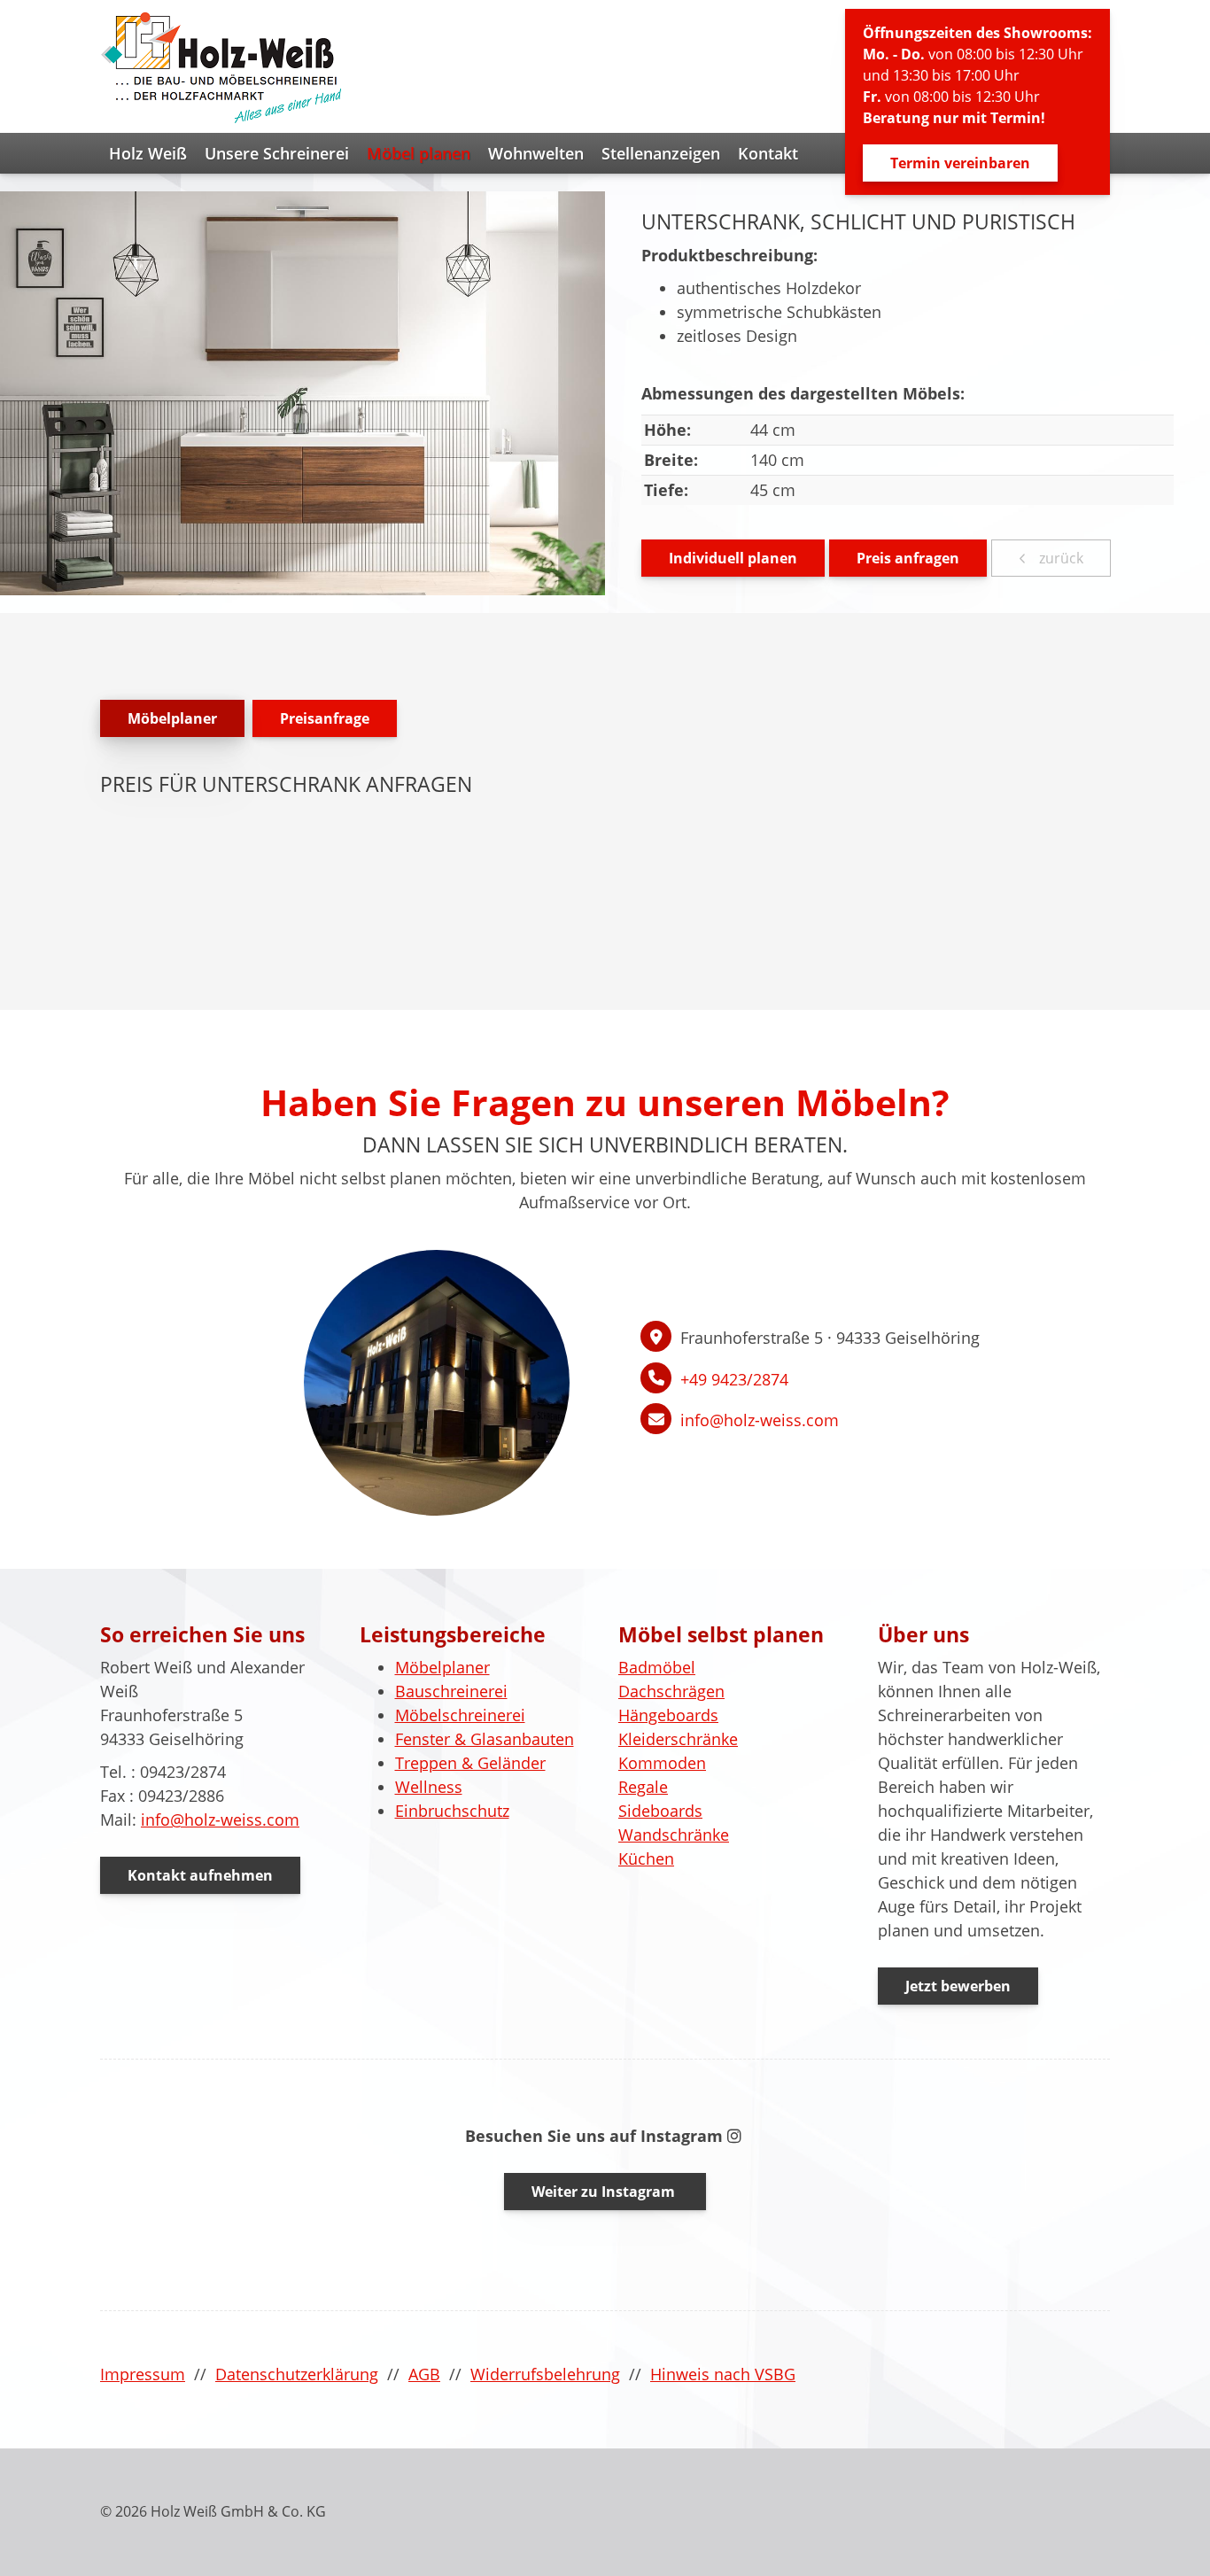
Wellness (429, 1787)
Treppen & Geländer (470, 1763)
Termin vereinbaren (960, 163)
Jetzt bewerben (958, 1986)
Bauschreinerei (451, 1691)
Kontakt (768, 153)
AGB (424, 2374)
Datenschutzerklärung (297, 2374)
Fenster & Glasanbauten (485, 1739)
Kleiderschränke (678, 1739)
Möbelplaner (172, 718)
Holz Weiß (148, 153)
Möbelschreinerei (460, 1715)
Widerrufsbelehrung (545, 2374)
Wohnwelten (536, 153)
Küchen (646, 1858)
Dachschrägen (671, 1691)
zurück (1059, 558)
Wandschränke (674, 1835)
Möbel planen (419, 153)
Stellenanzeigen (661, 153)
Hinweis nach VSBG (723, 2374)
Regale (643, 1787)
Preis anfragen (908, 558)
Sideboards (660, 1811)
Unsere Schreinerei (277, 153)
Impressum (143, 2374)
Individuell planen (733, 558)
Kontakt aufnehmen (200, 1875)
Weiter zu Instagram (605, 2192)
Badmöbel (657, 1667)
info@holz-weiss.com (760, 1420)
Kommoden (662, 1763)
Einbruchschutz (452, 1811)
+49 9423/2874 (734, 1379)
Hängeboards (668, 1715)
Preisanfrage (325, 718)
